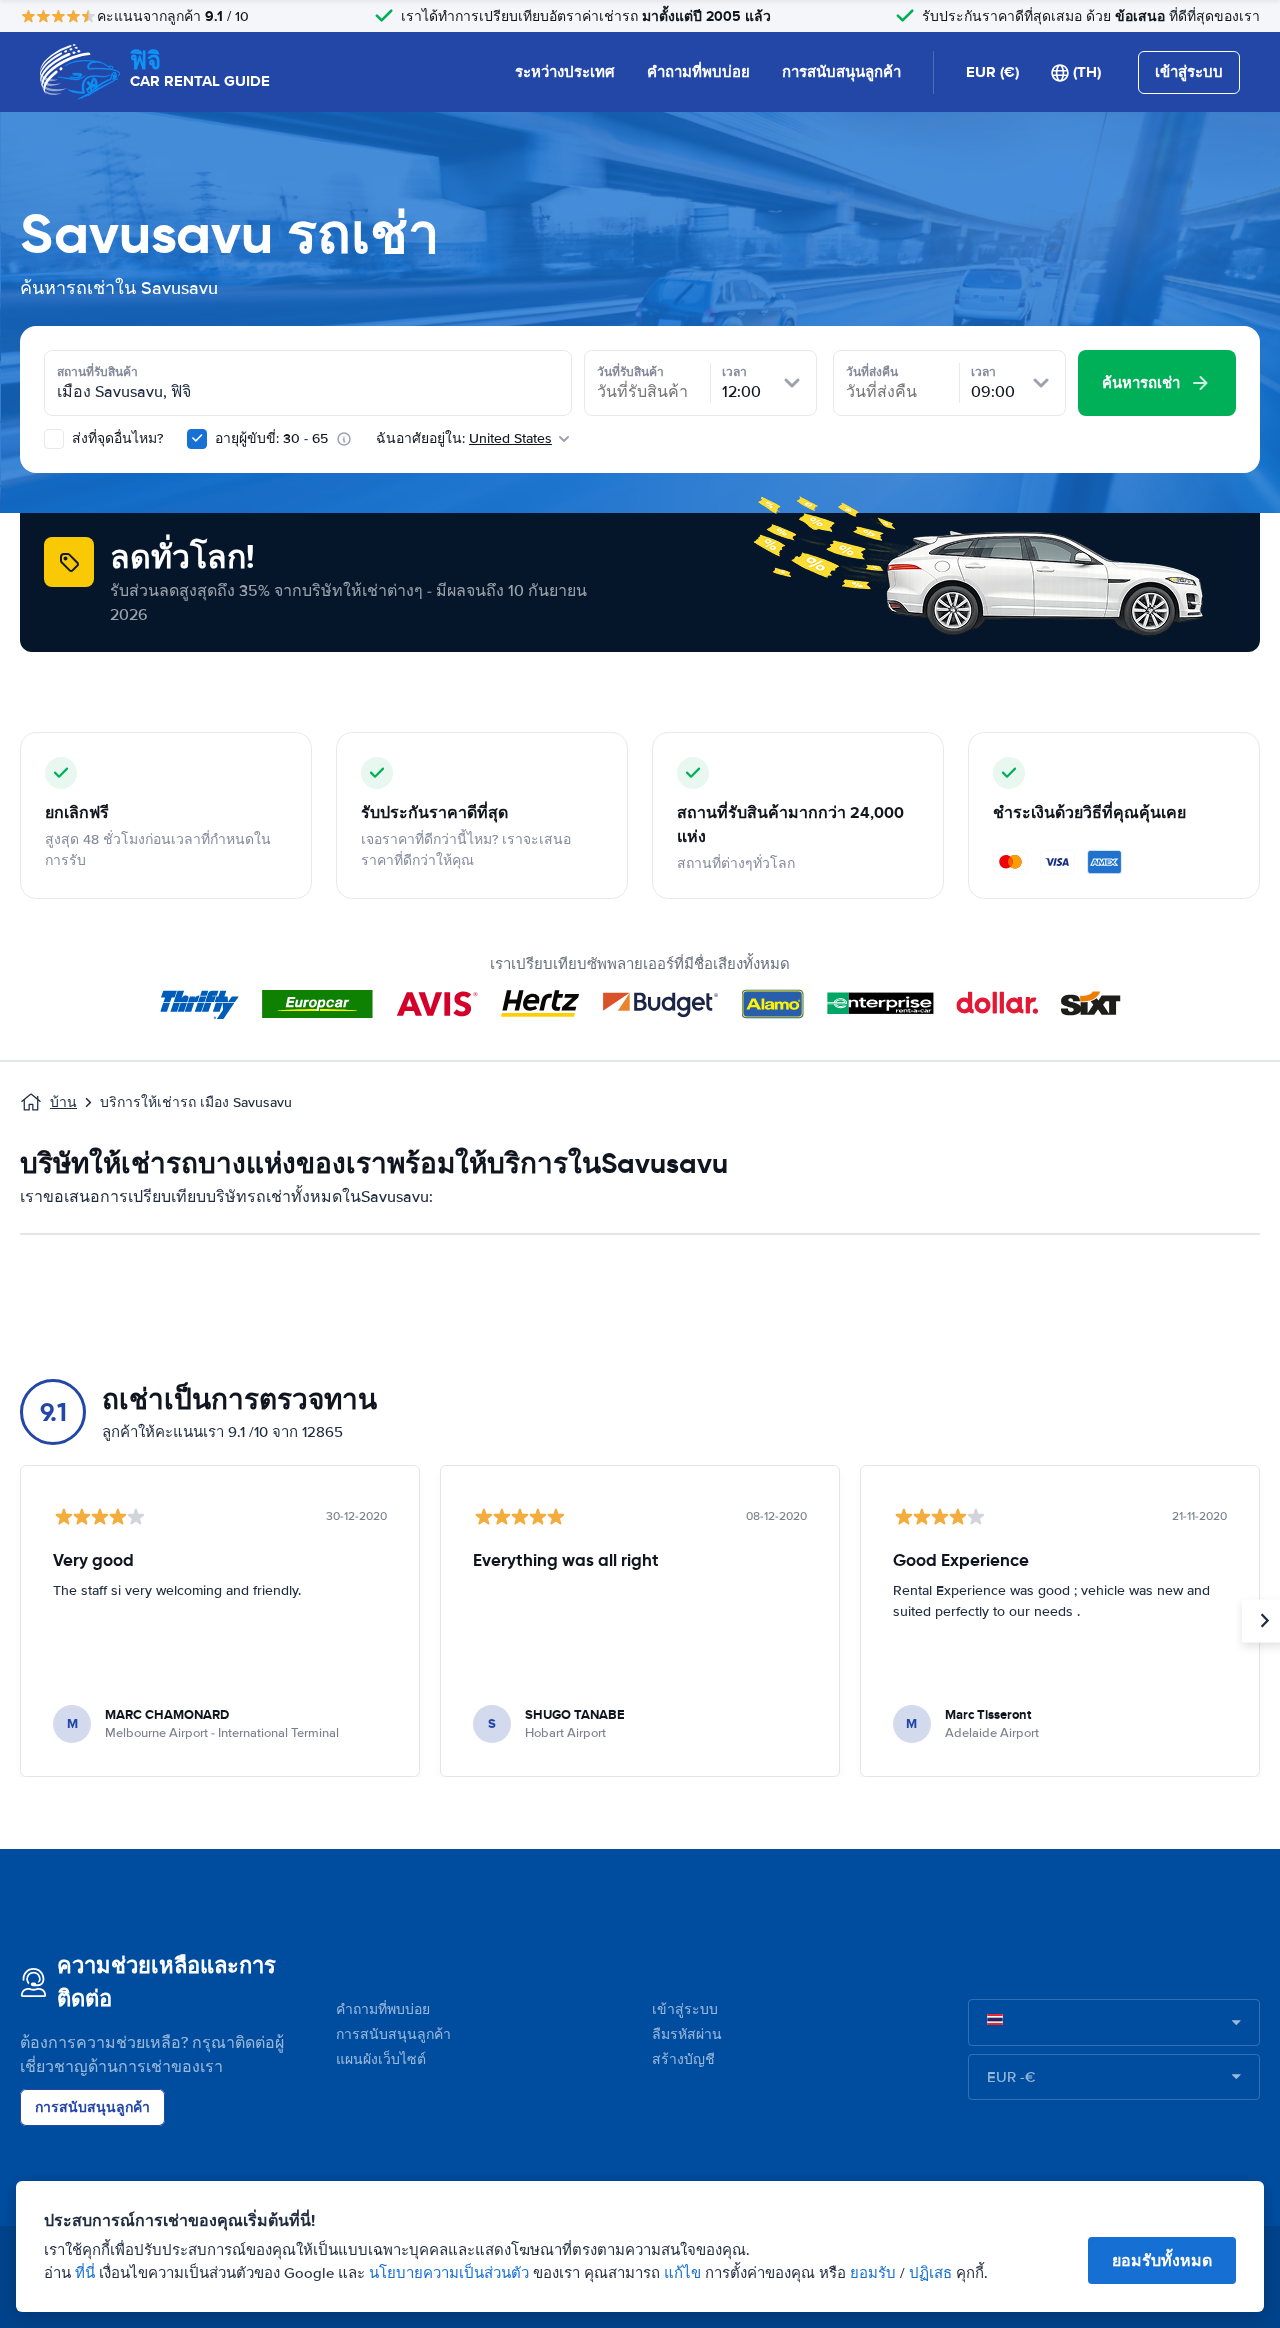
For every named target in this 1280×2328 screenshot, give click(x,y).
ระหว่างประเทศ (565, 72)
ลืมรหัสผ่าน (687, 2034)
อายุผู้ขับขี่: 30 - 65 (271, 438)
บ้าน (63, 1102)
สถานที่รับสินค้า (97, 372)
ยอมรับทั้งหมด (1162, 2260)
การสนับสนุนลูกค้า (841, 72)
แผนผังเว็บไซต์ (381, 2059)
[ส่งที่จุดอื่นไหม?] (54, 439)
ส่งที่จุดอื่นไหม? (115, 438)
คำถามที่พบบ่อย (698, 72)
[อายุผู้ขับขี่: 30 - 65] (197, 439)
